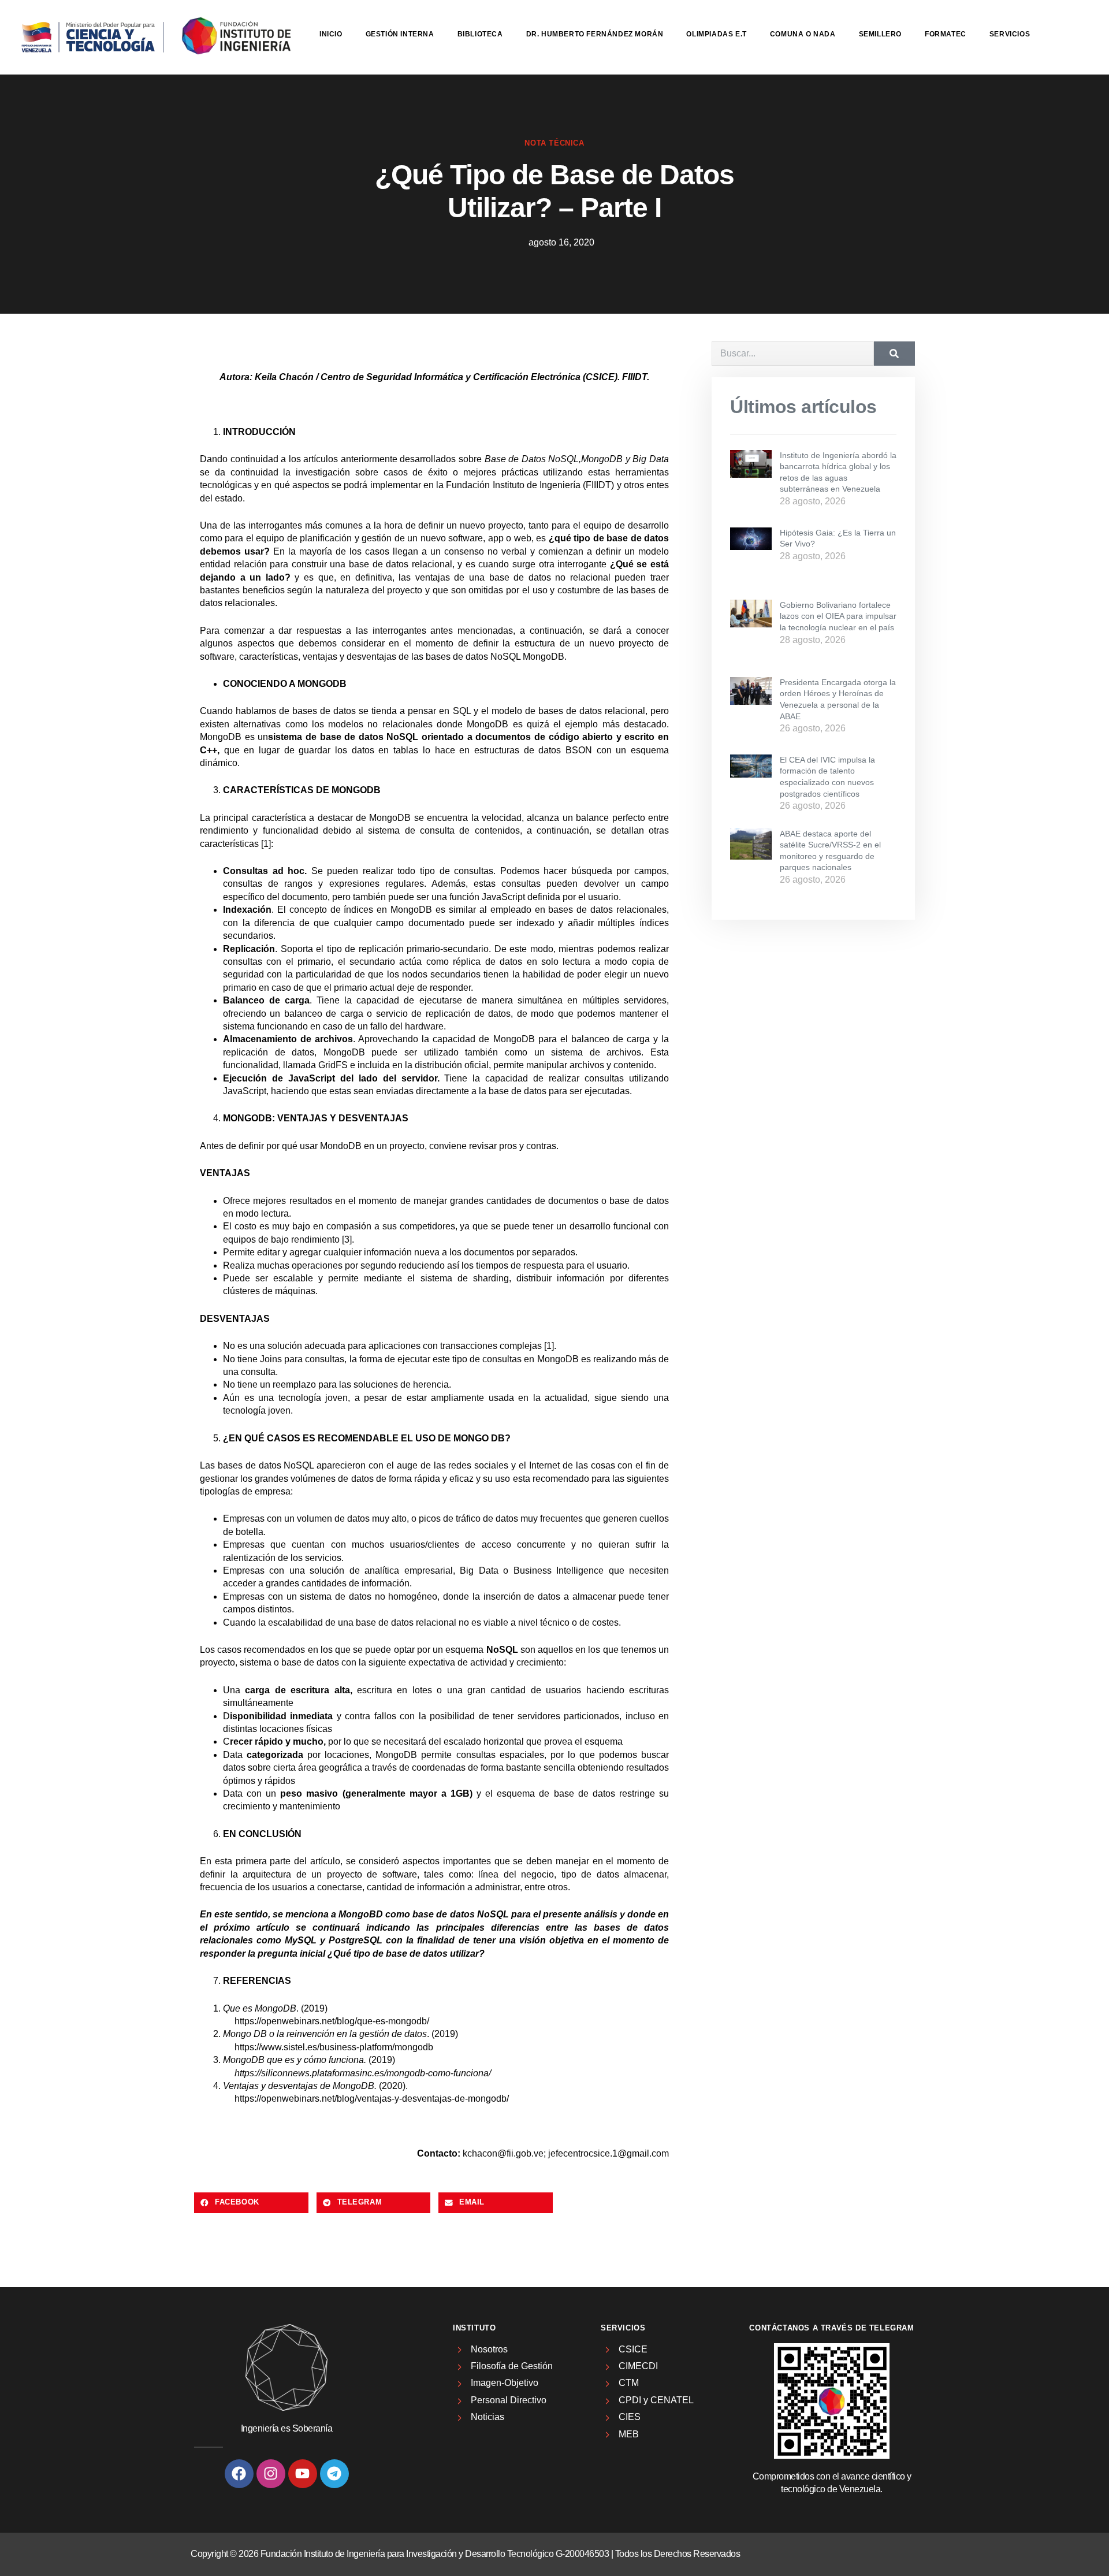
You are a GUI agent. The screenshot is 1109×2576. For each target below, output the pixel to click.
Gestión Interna (400, 34)
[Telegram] (334, 2474)
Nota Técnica (554, 143)
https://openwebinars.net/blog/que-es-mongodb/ (332, 2021)
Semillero (880, 34)
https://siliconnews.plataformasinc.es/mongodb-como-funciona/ (363, 2073)
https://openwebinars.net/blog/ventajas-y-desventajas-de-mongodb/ (372, 2099)
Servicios (1010, 34)
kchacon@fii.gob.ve (503, 2153)
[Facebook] (239, 2474)
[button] (251, 2203)
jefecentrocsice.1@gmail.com (609, 2153)
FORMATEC (946, 34)
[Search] (894, 354)
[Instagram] (271, 2474)
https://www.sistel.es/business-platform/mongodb (334, 2047)
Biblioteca (480, 34)
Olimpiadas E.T (716, 34)
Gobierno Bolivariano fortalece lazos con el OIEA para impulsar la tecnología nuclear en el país (838, 616)
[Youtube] (303, 2474)
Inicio (331, 34)
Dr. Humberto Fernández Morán (595, 34)
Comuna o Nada (803, 34)
